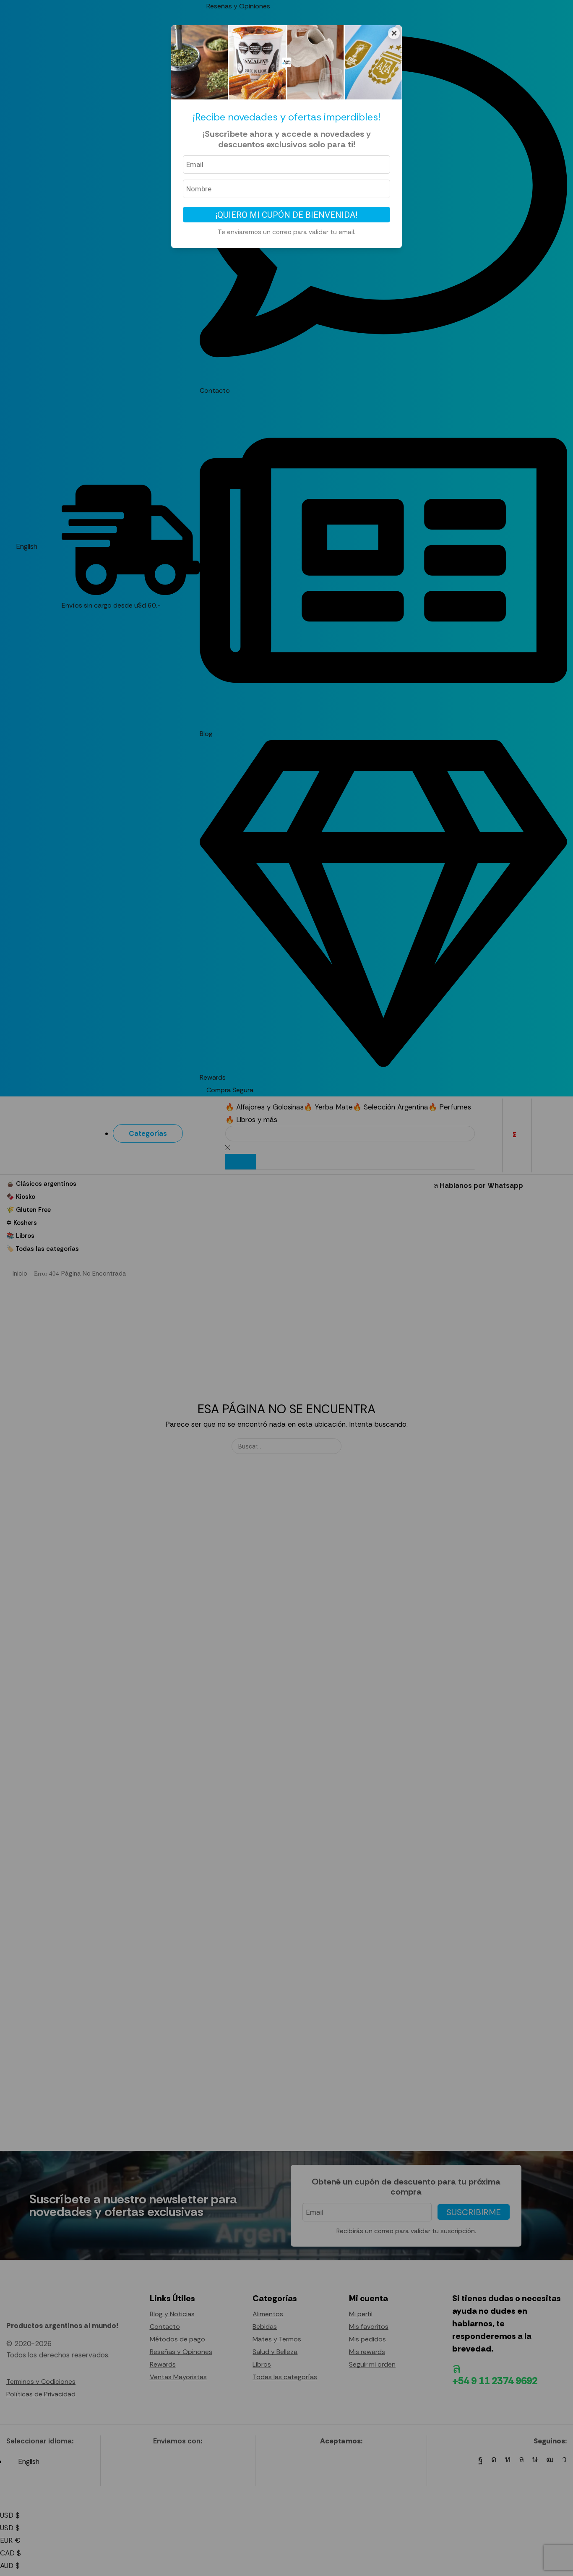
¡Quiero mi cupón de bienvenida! (286, 215)
